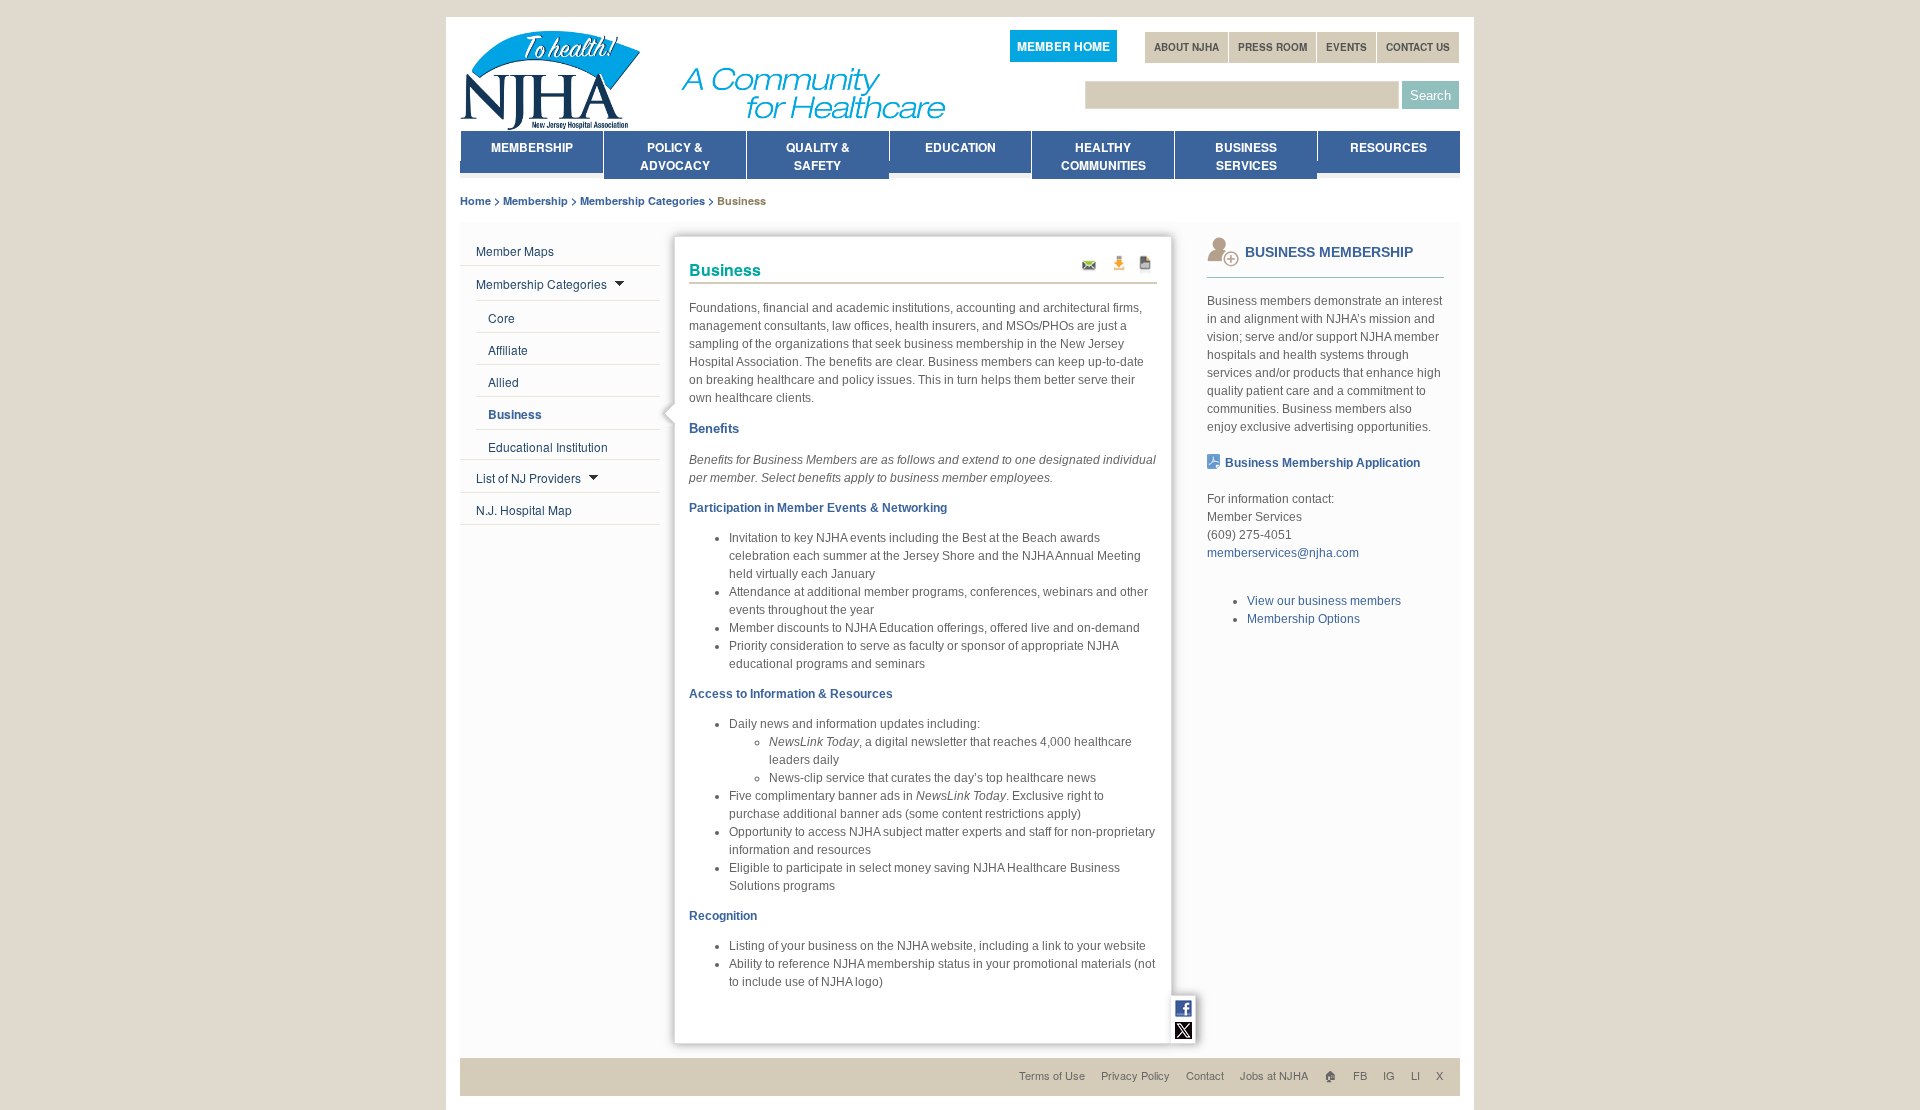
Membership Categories (642, 200)
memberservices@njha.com (1283, 553)
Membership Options (1303, 619)
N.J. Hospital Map (524, 509)
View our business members (1324, 601)
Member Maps (515, 250)
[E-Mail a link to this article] (1089, 270)
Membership (535, 200)
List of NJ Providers (530, 477)
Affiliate (508, 349)
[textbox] (1242, 95)
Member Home (1063, 46)
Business (515, 414)
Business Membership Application (1322, 463)
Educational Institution (548, 446)
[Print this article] (1118, 270)
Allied (503, 381)
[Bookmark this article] (1145, 270)
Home (475, 200)
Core (501, 317)
